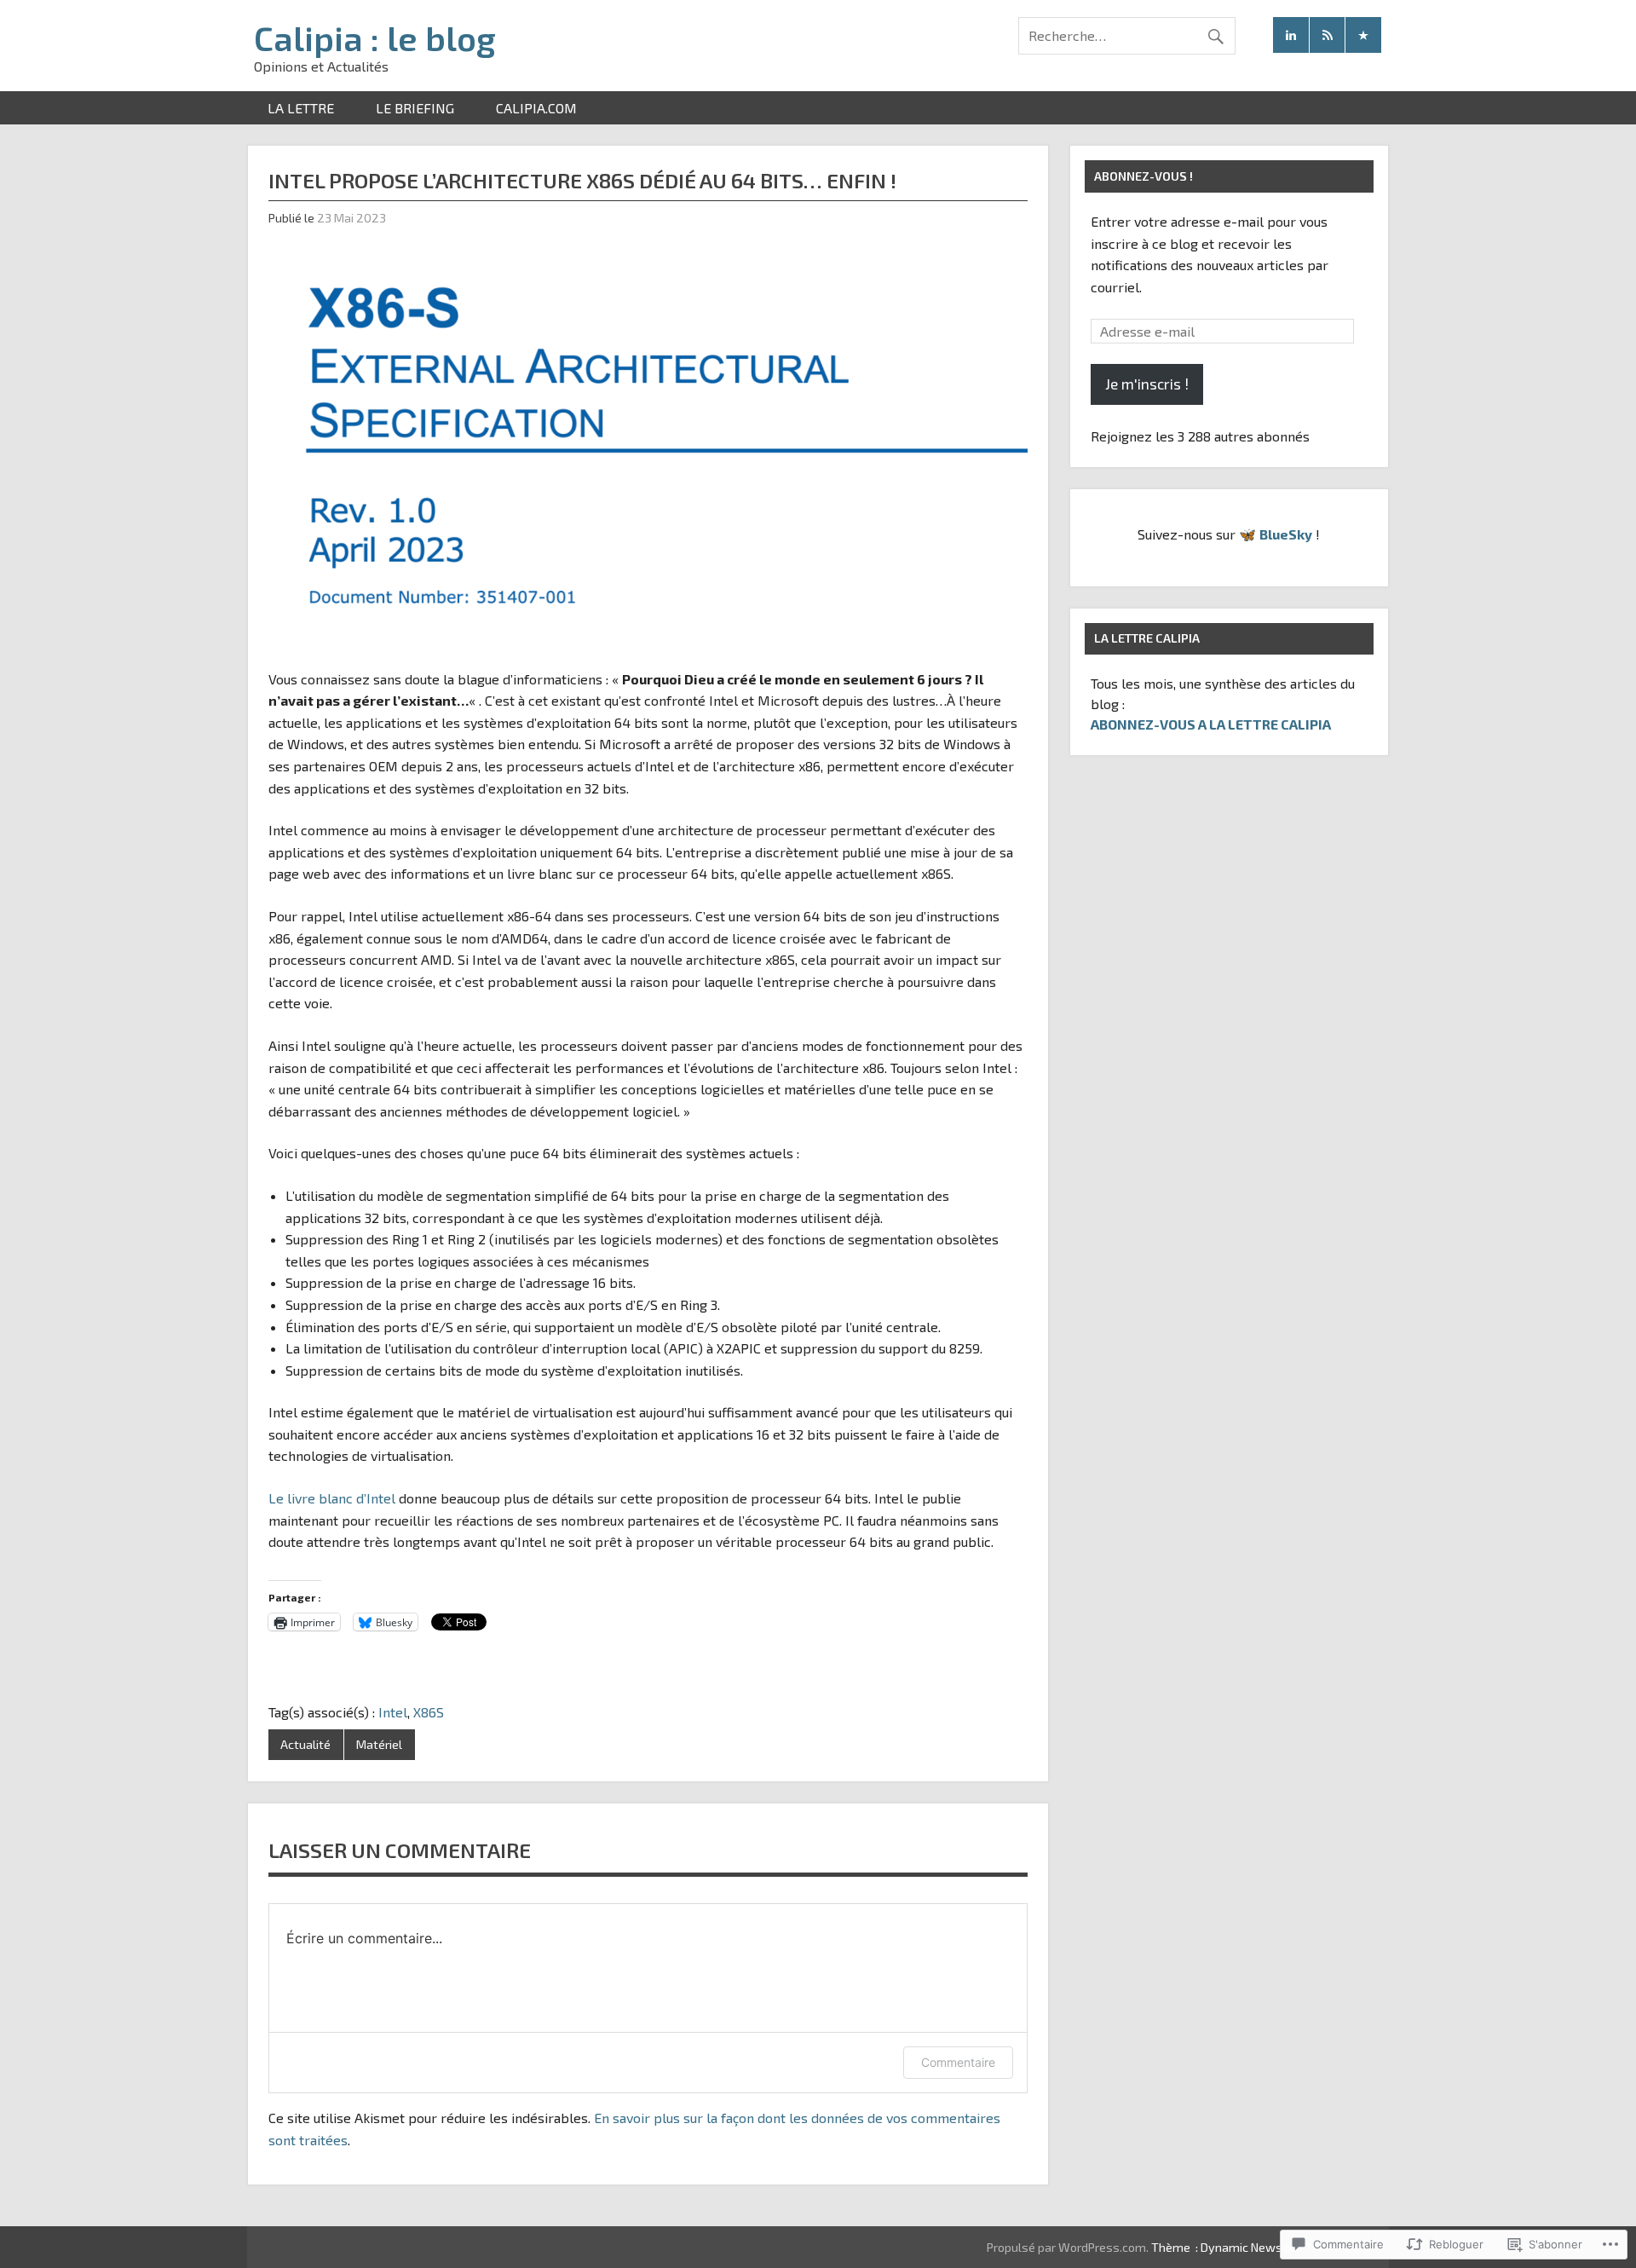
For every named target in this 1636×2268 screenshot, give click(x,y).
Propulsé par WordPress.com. (1068, 2247)
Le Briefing (415, 108)
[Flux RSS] (1328, 35)
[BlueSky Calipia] (1363, 35)
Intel (393, 1712)
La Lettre (301, 108)
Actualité (305, 1744)
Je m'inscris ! (1147, 384)
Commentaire (958, 2062)
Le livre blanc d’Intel (332, 1498)
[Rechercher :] (1127, 35)
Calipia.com (536, 108)
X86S (429, 1712)
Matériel (379, 1744)
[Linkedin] (1291, 35)
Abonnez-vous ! (1143, 176)
